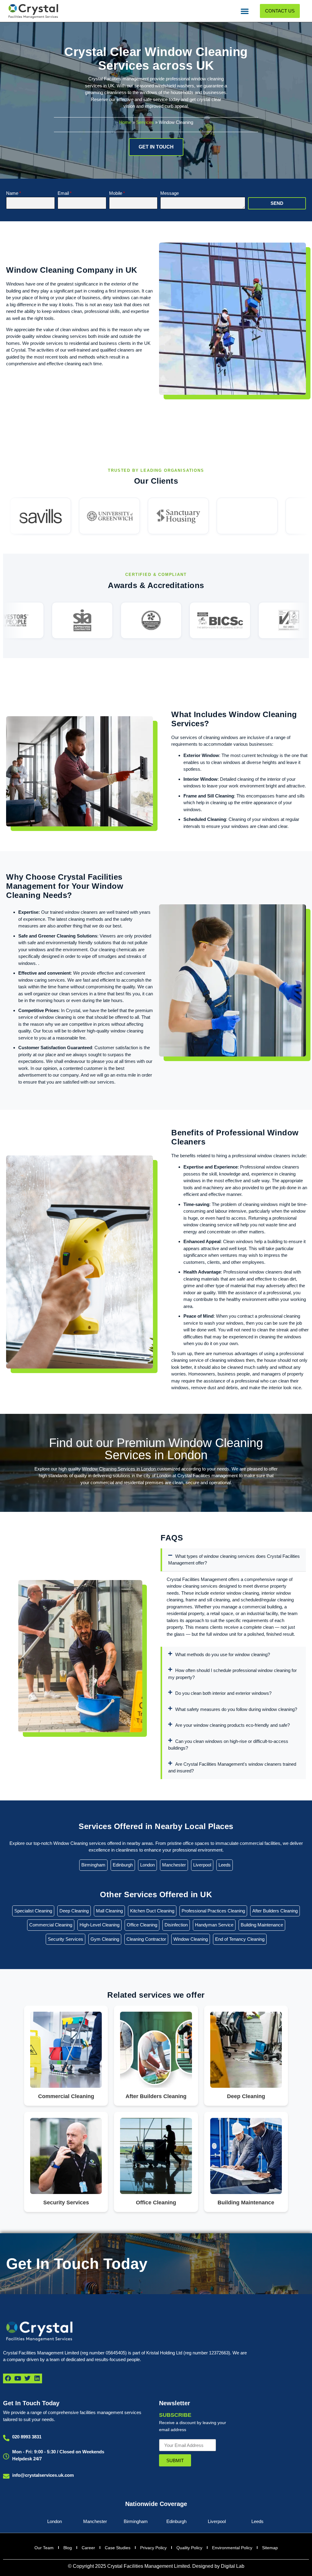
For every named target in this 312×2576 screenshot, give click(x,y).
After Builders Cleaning (275, 1911)
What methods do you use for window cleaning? (223, 1654)
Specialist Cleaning (33, 1911)
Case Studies (118, 2548)
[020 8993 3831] (6, 2438)
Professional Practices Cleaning (213, 1911)
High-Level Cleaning (99, 1925)
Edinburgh (123, 1865)
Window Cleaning (191, 1939)
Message (170, 193)
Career (88, 2548)
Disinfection (176, 1925)
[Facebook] (8, 2378)
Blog (68, 2548)
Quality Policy (189, 2548)
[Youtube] (18, 2378)
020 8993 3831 (27, 2437)
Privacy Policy (153, 2548)
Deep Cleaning (74, 1911)
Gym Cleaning (105, 1939)
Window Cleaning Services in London (119, 1469)
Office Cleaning (142, 1925)
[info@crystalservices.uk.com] (6, 2476)
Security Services (66, 1939)
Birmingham (93, 1865)
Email (63, 193)
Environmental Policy (232, 2548)
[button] (245, 11)
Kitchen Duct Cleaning (152, 1911)
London (147, 1865)
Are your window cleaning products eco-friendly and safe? (232, 1725)
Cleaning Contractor (146, 1939)
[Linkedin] (37, 2378)
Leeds (225, 1865)
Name (12, 193)
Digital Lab (233, 2566)
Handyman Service (214, 1925)
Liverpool (202, 1865)
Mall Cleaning (109, 1911)
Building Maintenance (262, 1925)
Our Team (44, 2548)
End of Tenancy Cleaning (240, 1939)
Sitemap (270, 2548)
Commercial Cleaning (51, 1925)
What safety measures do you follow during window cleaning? (236, 1709)
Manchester (174, 1865)
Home (125, 122)
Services (145, 122)
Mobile (116, 193)
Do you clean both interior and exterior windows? (223, 1693)
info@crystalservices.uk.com (43, 2475)
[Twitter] (27, 2378)
